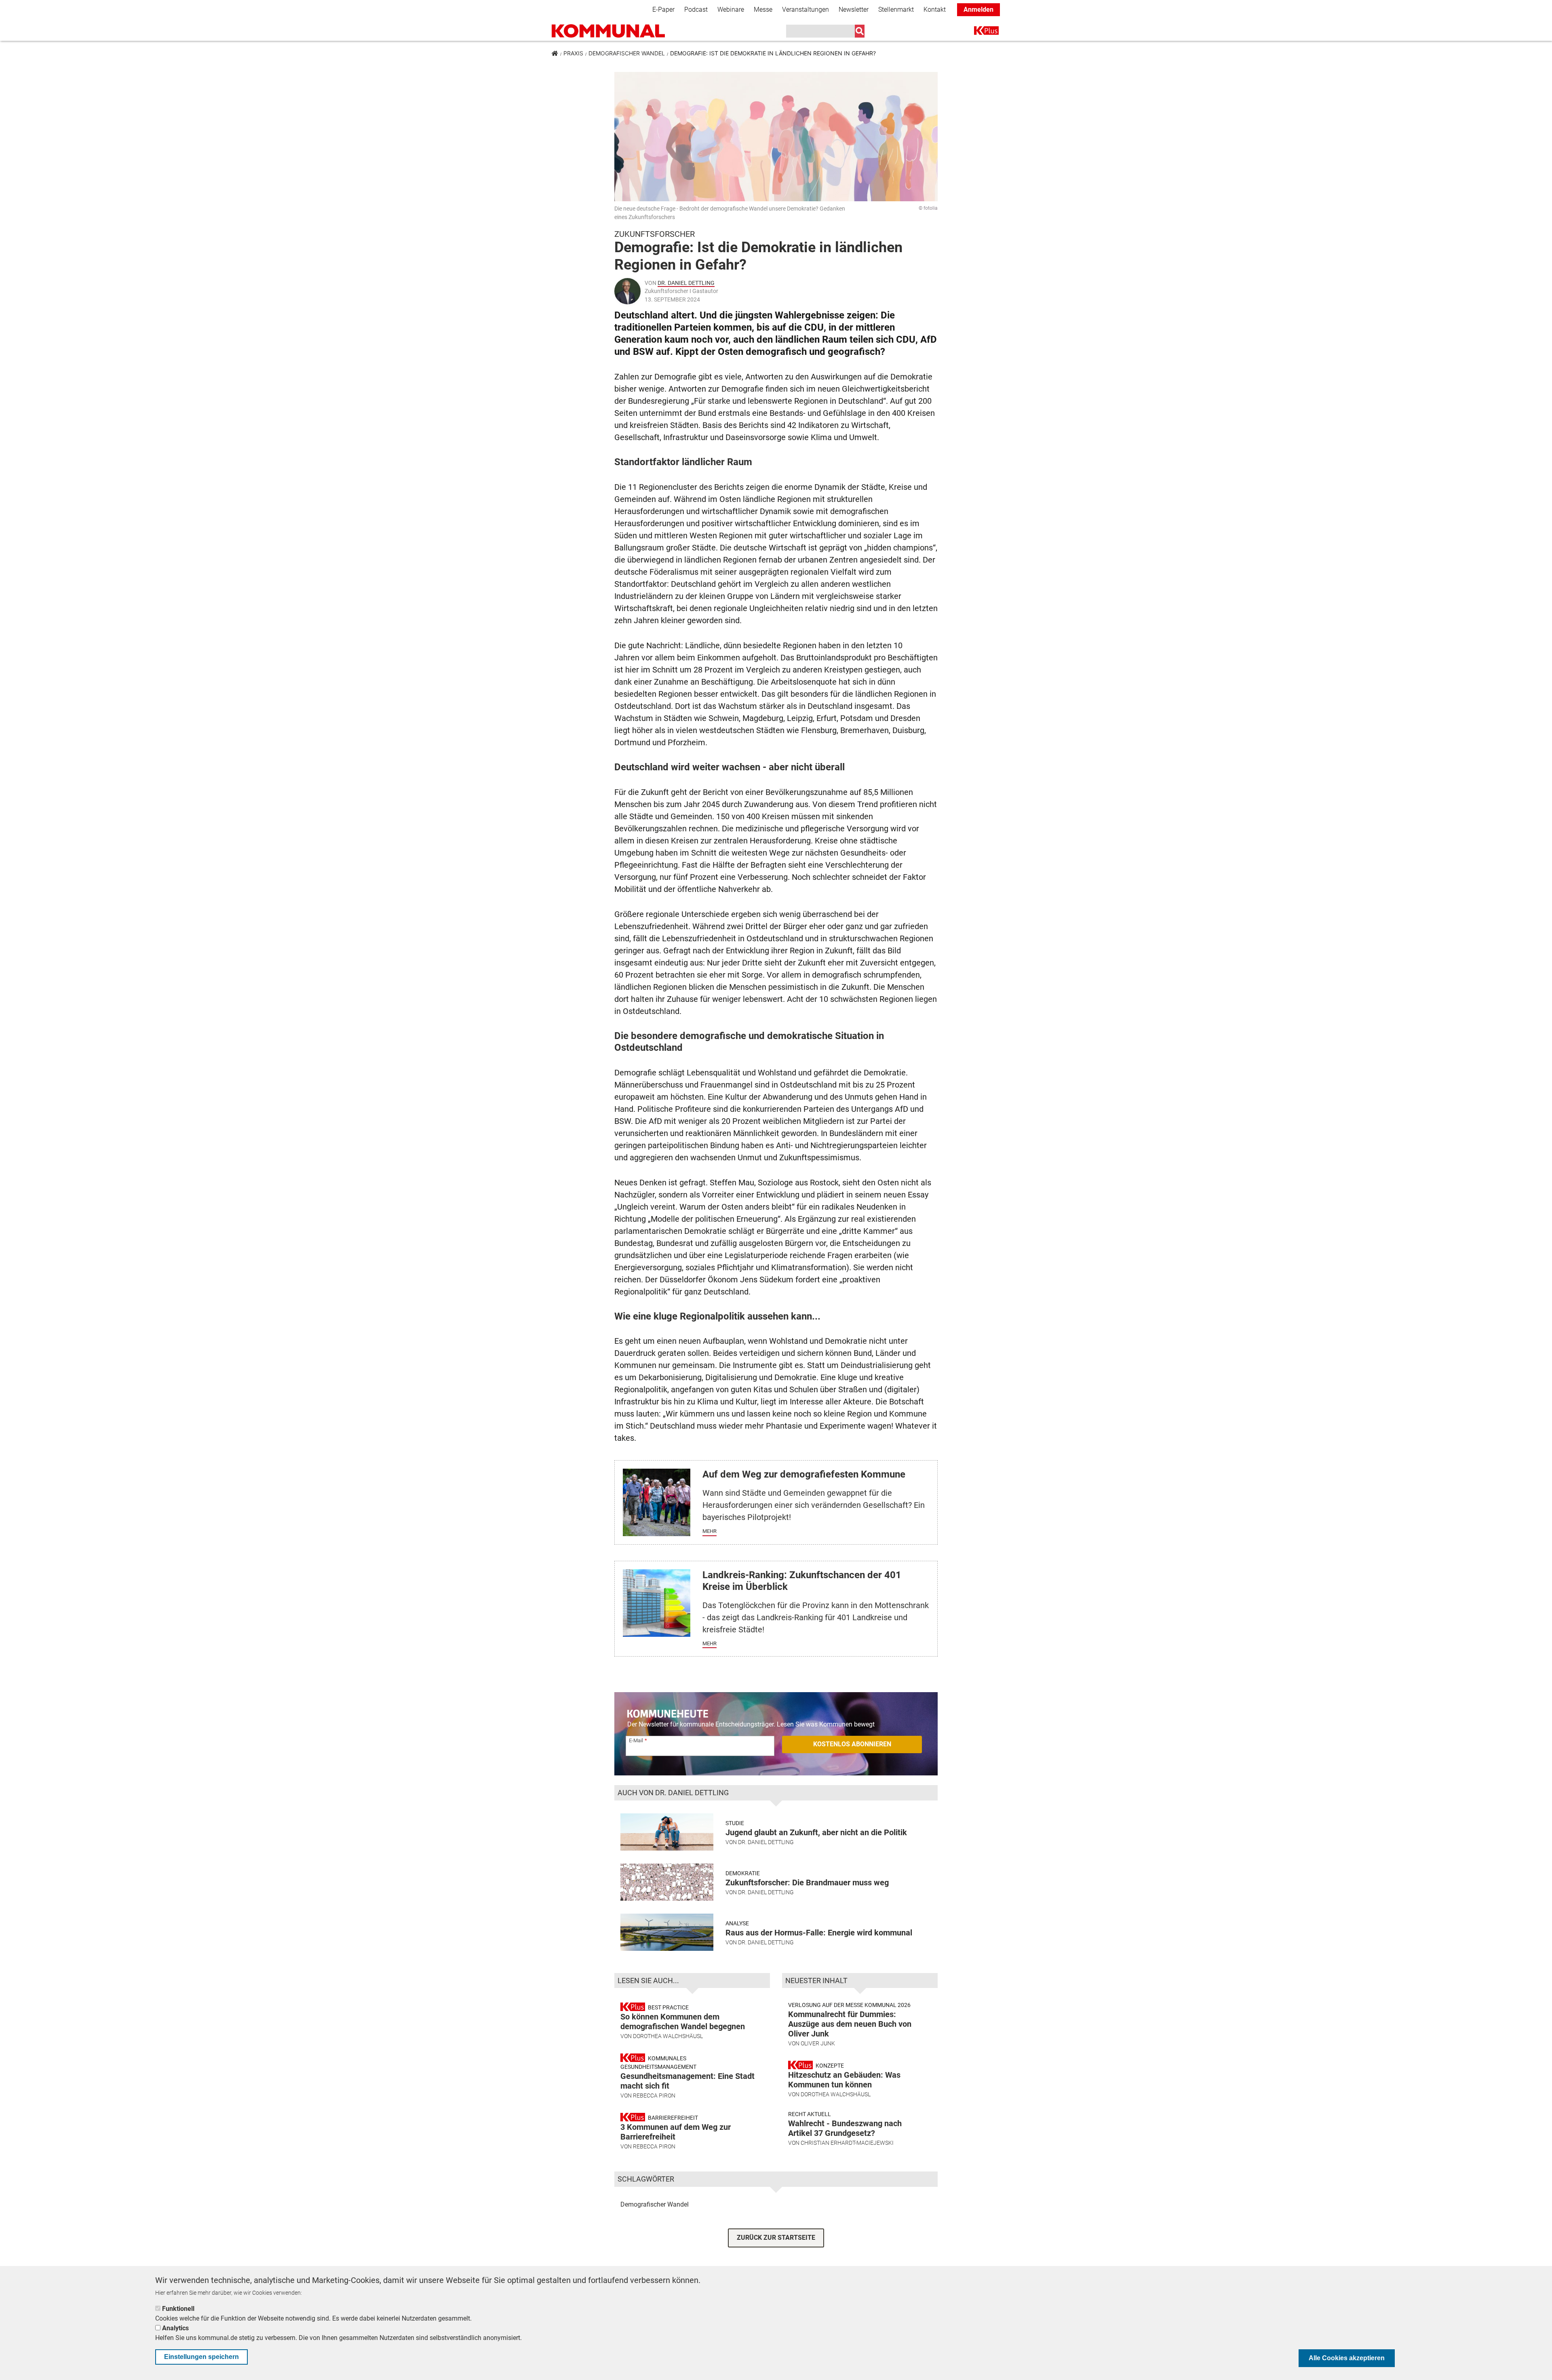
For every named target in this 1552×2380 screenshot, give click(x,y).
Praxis (573, 53)
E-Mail (636, 1740)
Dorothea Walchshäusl (668, 2036)
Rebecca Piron (654, 2095)
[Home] (608, 31)
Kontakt (935, 9)
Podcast (696, 9)
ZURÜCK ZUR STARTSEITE (776, 2238)
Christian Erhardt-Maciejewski (847, 2143)
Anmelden (978, 9)
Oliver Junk (818, 2043)
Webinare (731, 9)
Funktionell (178, 2309)
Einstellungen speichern (201, 2357)
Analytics (175, 2328)
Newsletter (854, 9)
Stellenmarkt (896, 9)
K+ (979, 32)
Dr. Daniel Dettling (686, 283)
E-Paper (663, 9)
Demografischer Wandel (627, 53)
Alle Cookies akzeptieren (1347, 2358)
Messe (763, 9)
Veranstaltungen (806, 9)
